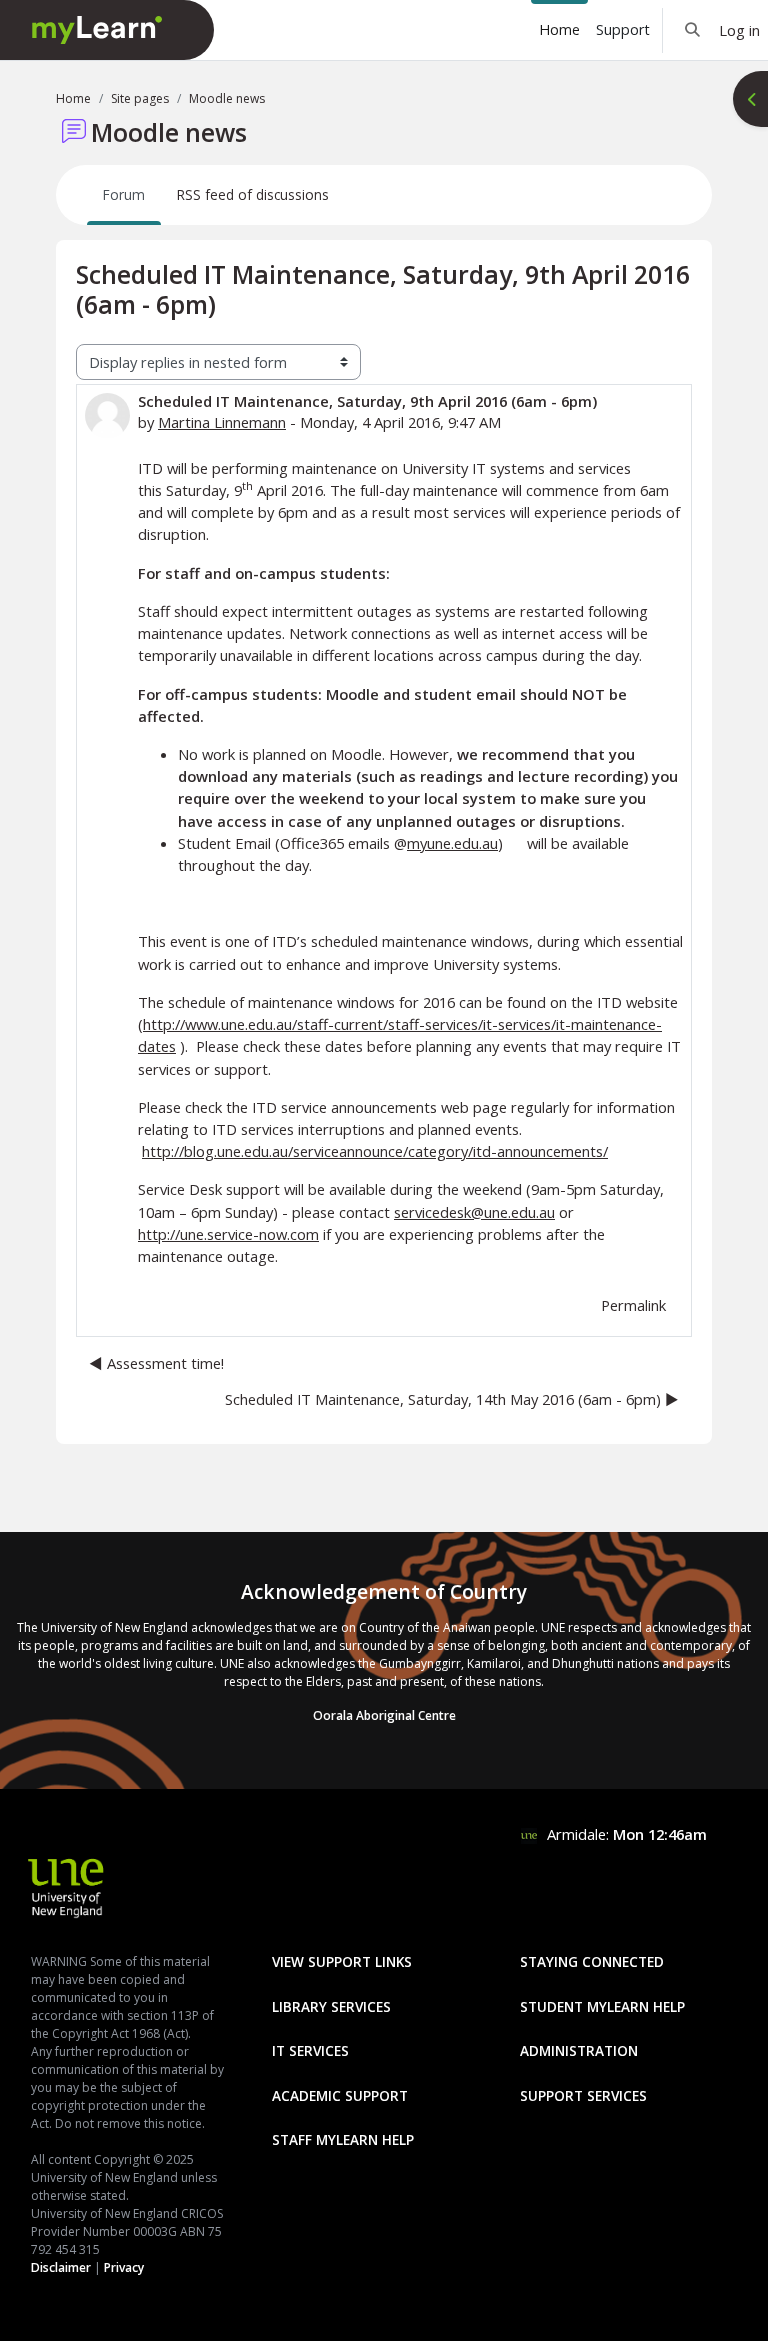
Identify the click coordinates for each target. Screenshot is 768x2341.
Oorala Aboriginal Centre (384, 1715)
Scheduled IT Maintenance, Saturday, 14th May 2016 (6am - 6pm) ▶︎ (452, 1399)
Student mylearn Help (602, 2006)
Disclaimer (61, 2267)
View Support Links (342, 1961)
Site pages (140, 98)
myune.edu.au (452, 843)
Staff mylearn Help (343, 2139)
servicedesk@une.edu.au (474, 1212)
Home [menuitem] (559, 29)
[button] (693, 30)
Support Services (583, 2095)
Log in (739, 30)
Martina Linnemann (222, 422)
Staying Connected (592, 1961)
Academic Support (340, 2095)
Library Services (331, 2006)
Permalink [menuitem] (633, 1305)
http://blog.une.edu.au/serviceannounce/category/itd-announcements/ (375, 1151)
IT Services (310, 2050)
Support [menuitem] (623, 29)
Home (73, 98)
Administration (579, 2050)
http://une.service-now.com (228, 1234)
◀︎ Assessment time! (156, 1363)
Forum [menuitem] (124, 194)
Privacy (124, 2267)
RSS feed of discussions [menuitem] (253, 194)
